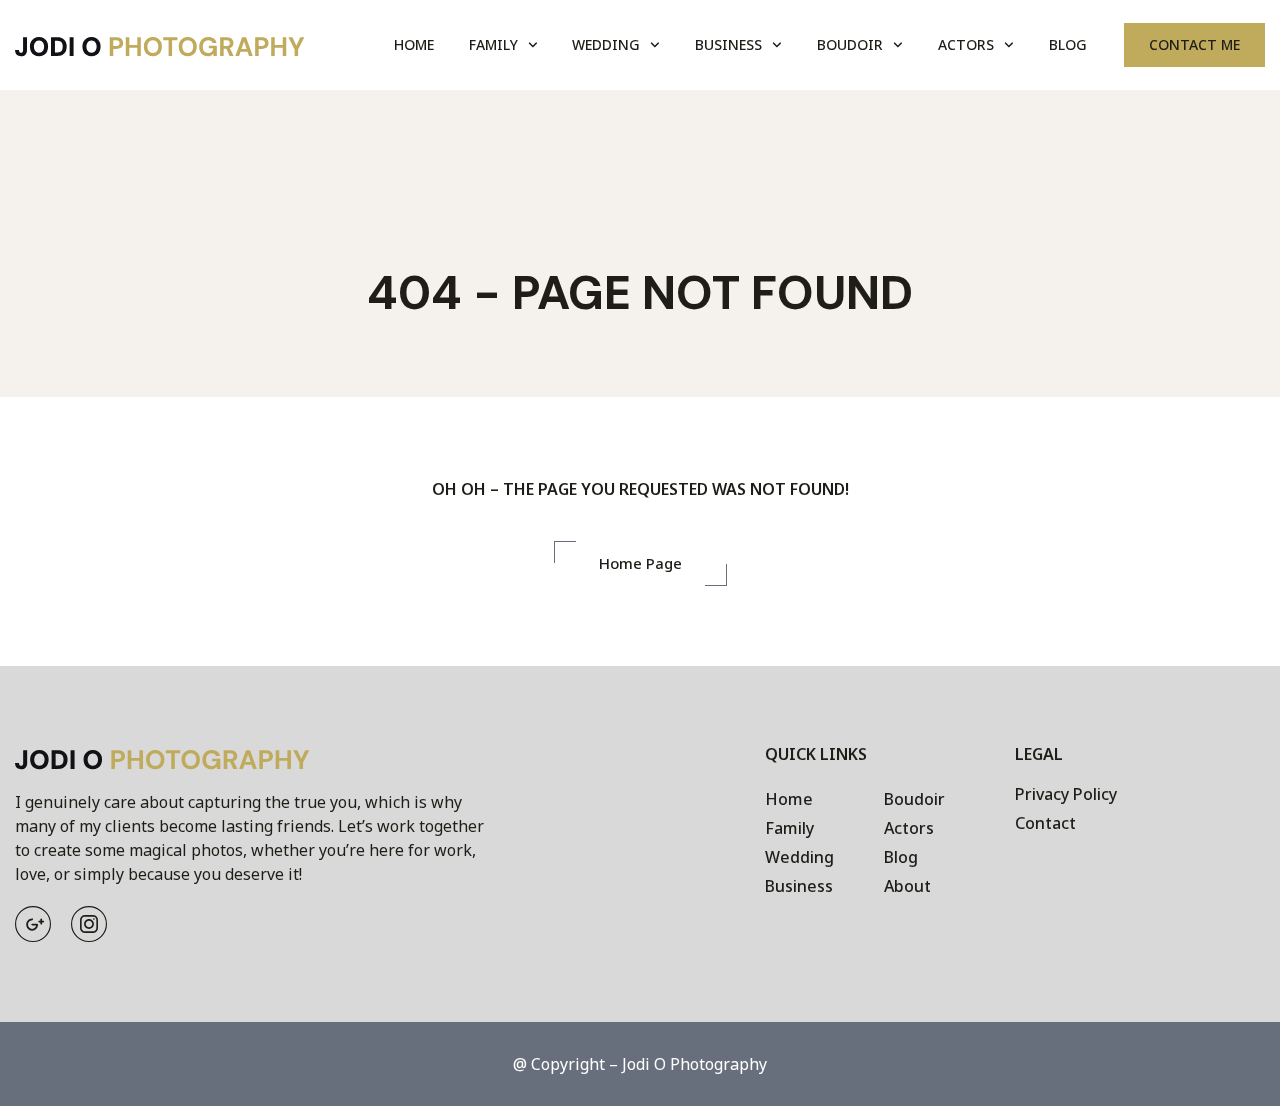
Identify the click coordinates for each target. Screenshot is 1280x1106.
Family (493, 44)
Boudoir (850, 44)
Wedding (606, 44)
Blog (1068, 44)
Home (414, 44)
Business (728, 44)
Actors (966, 44)
